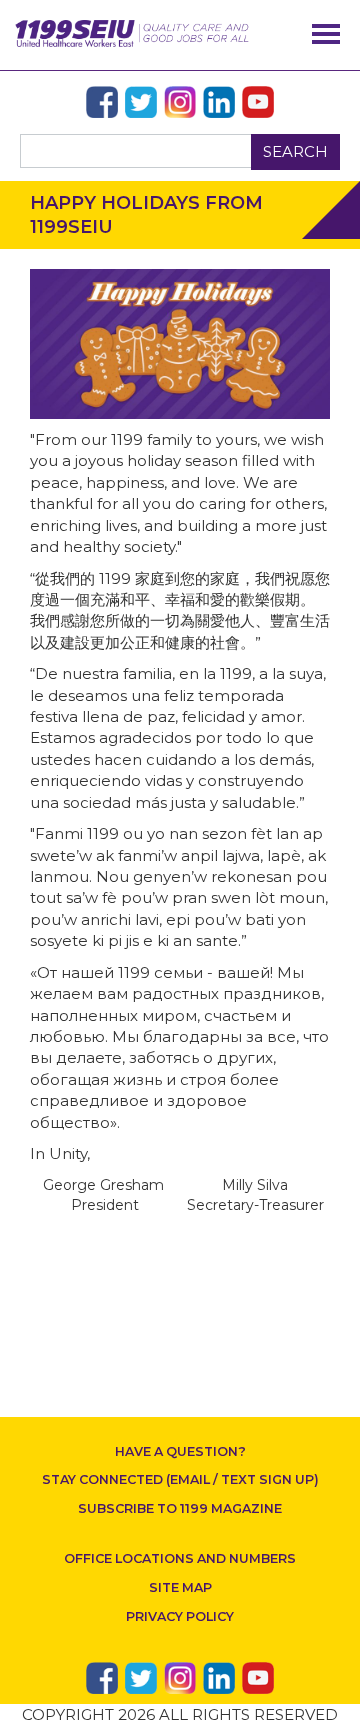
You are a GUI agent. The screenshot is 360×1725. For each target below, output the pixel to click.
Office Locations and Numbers (180, 1558)
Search (295, 151)
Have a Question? (180, 1451)
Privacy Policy (180, 1616)
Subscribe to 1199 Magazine (180, 1508)
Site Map (180, 1587)
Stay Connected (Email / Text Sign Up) (180, 1479)
